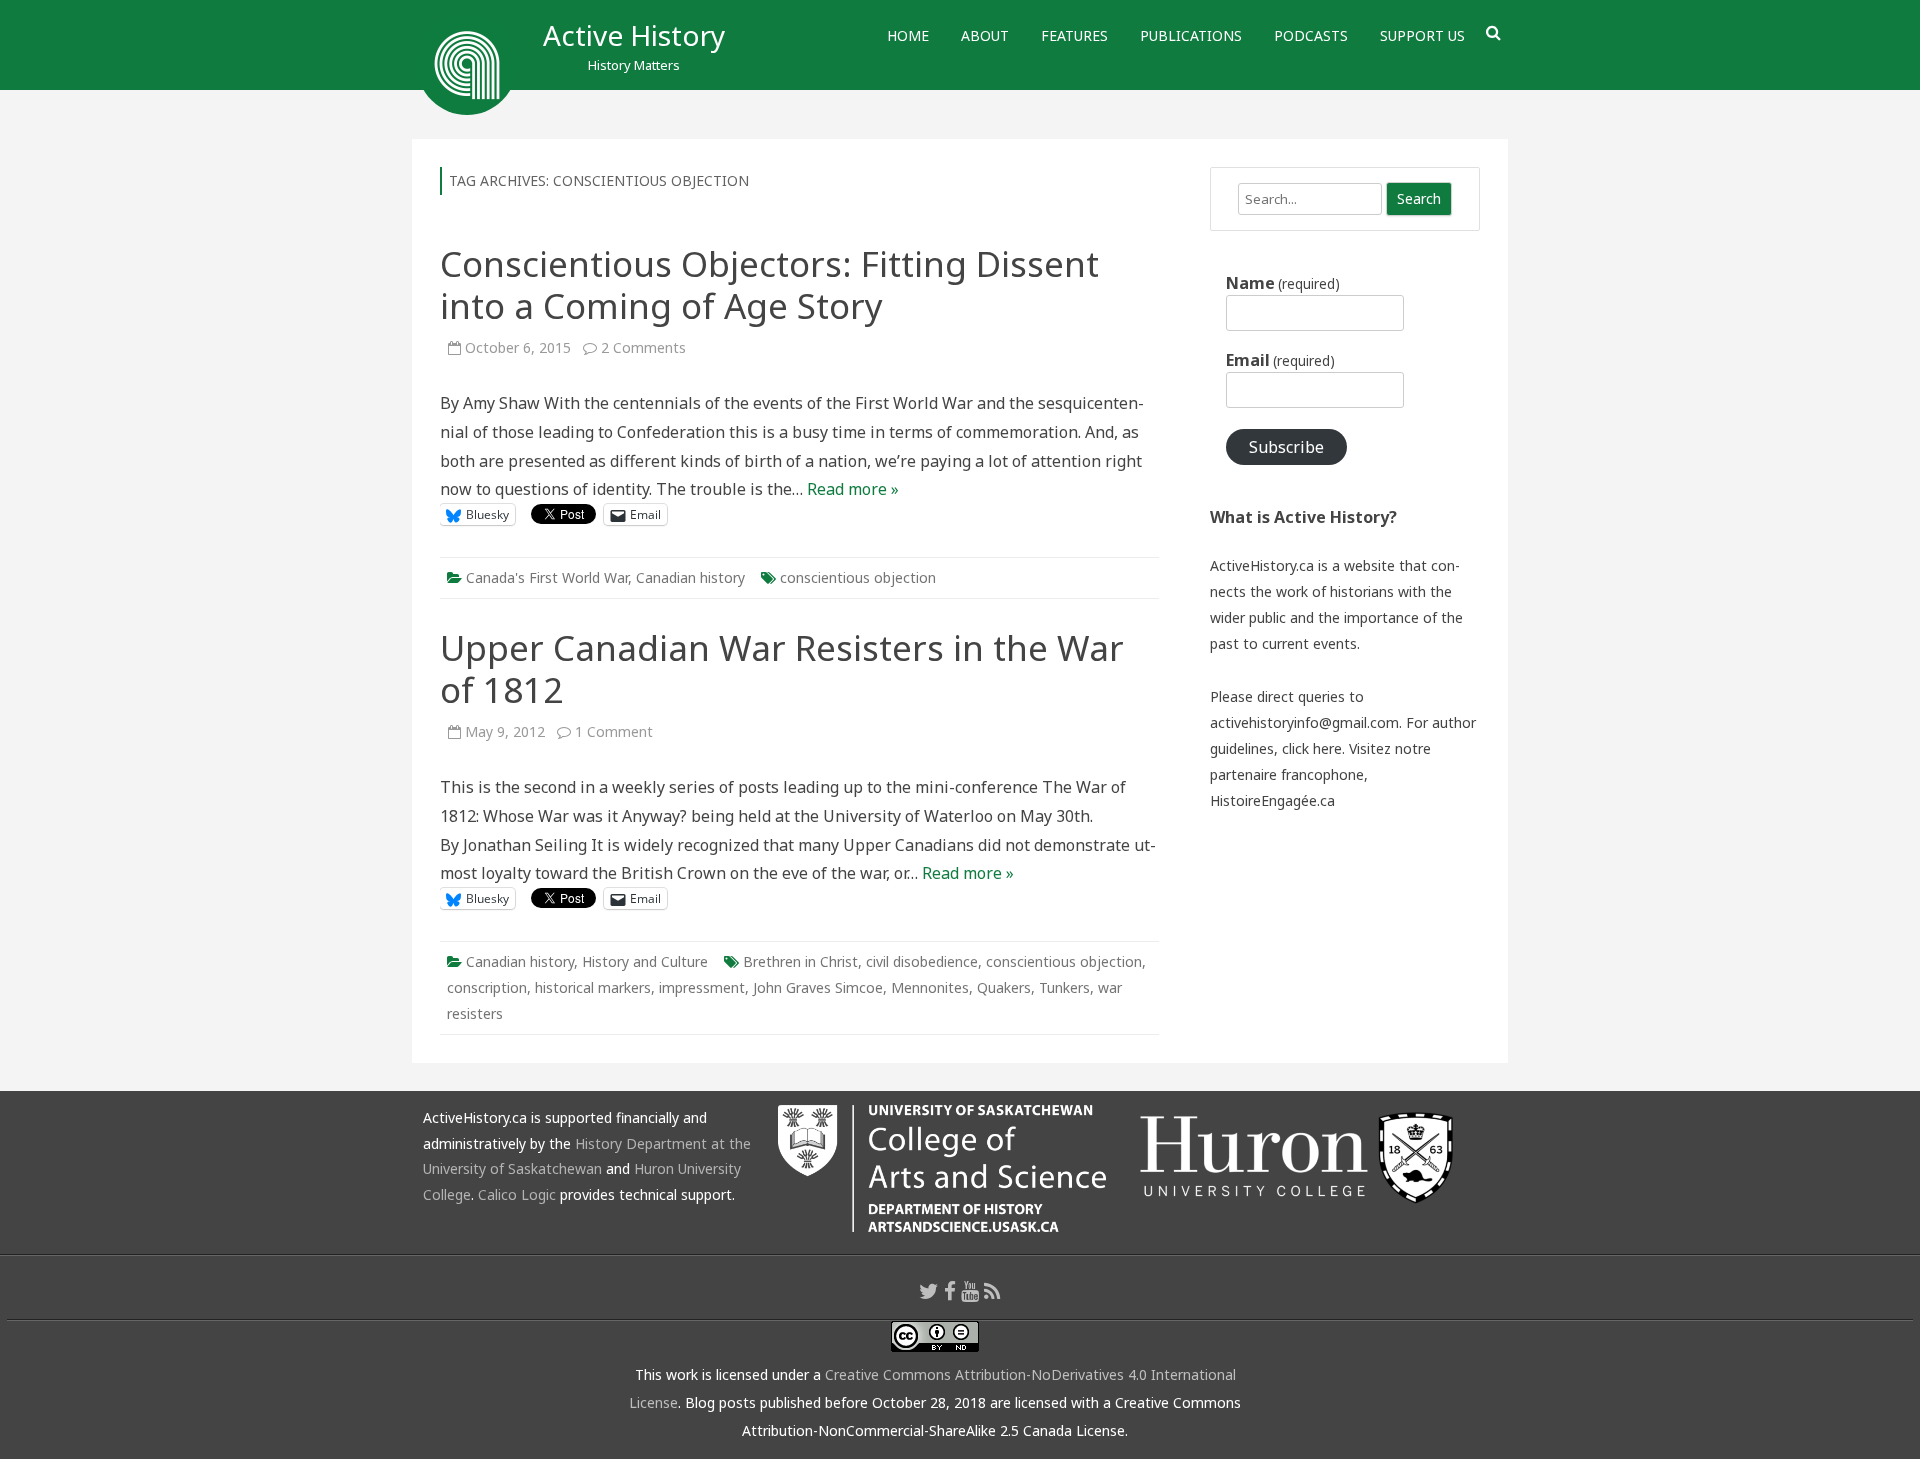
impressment (702, 987)
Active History (634, 35)
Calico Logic (517, 1194)
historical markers (593, 987)
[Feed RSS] (992, 1291)
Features (1074, 35)
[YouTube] (970, 1291)
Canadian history (690, 577)
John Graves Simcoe (818, 987)
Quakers (1004, 987)
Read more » (853, 489)
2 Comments (643, 347)
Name (1283, 283)
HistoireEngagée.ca (1272, 800)
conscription (487, 987)
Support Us (1422, 35)
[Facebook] (950, 1291)
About (985, 35)
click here (1312, 748)
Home (908, 35)
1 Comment (614, 731)
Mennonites (930, 987)
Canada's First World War (547, 577)
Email (1280, 360)
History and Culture (645, 961)
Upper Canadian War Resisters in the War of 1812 (782, 668)
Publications (1191, 35)
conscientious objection (858, 577)
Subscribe (1286, 447)
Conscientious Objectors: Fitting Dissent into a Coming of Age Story (769, 284)
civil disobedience (922, 961)
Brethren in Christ (800, 961)
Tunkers (1064, 987)
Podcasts (1311, 35)
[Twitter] (929, 1291)
